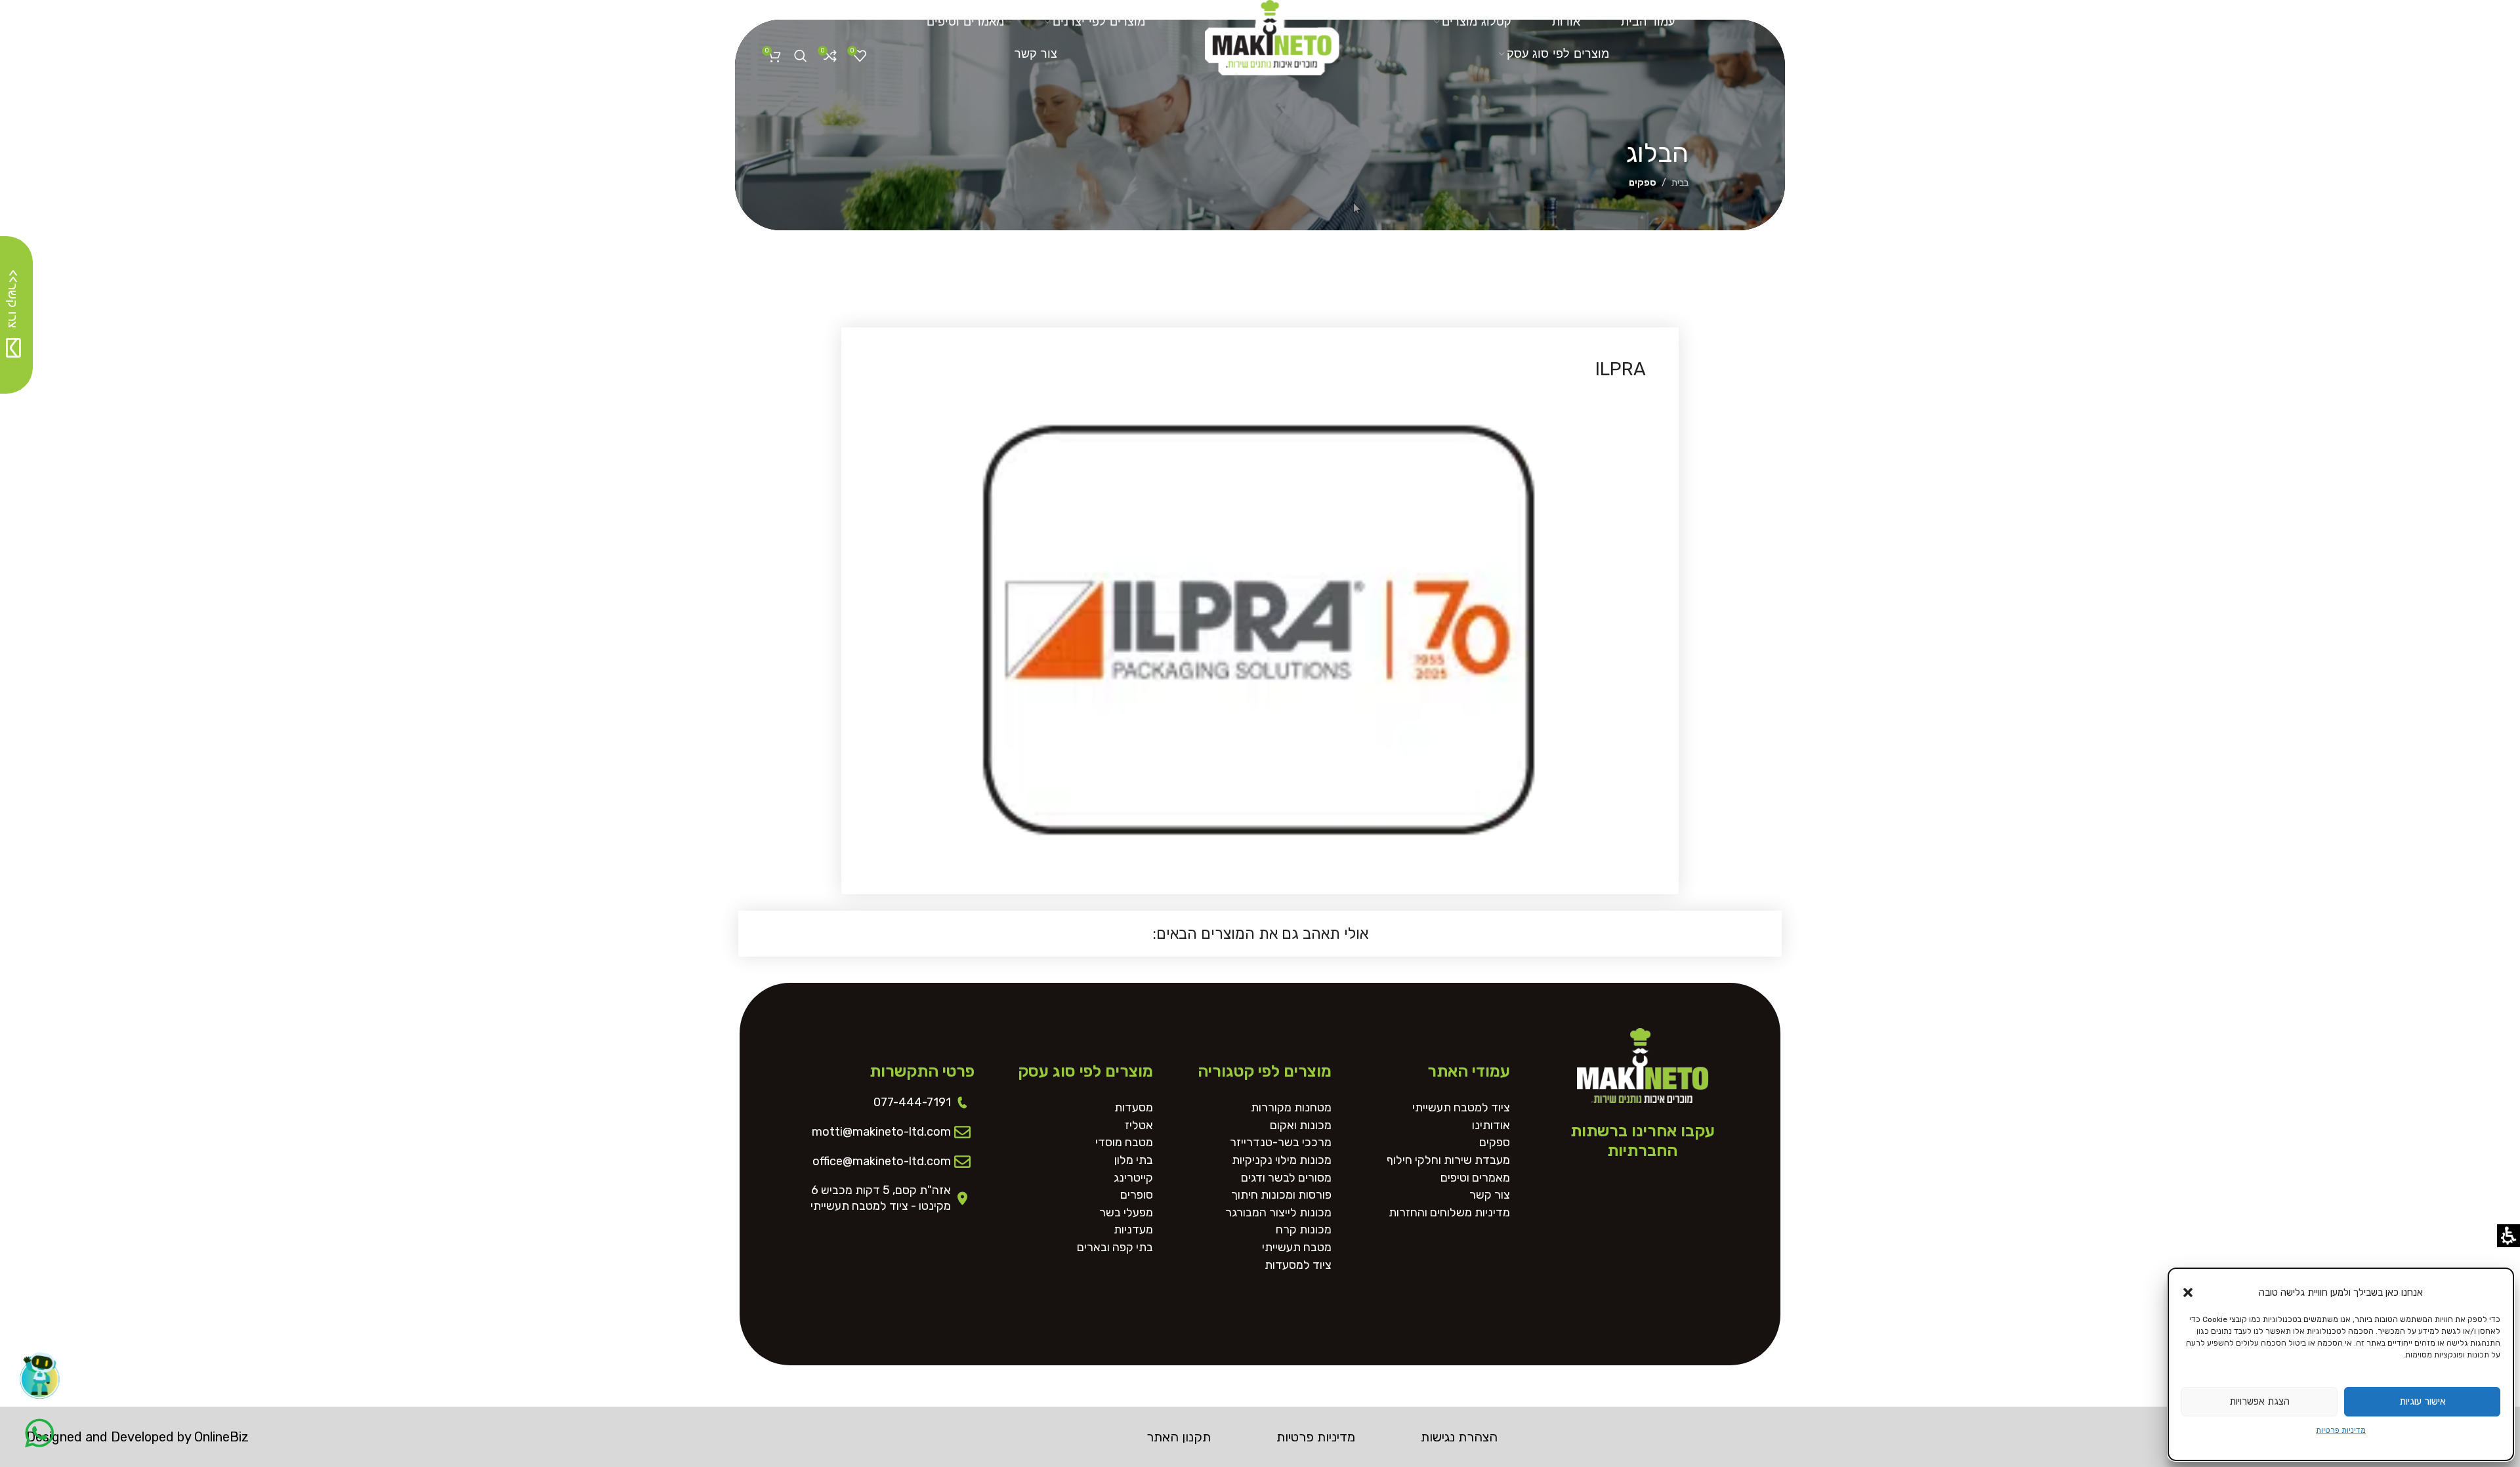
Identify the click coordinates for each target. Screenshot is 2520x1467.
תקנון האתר (1179, 1437)
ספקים (1643, 183)
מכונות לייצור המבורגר (1278, 1213)
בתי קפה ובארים (1115, 1248)
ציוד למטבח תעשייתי (1461, 1108)
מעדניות (1133, 1230)
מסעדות (1134, 1108)
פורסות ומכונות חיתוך (1281, 1195)
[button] (2188, 1292)
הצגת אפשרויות (2259, 1401)
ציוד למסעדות (1298, 1265)
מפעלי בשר (1126, 1213)
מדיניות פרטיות (2341, 1430)
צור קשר (1490, 1195)
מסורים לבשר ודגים (1286, 1178)
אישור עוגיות (2423, 1401)
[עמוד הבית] (1272, 33)
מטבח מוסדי (1124, 1143)
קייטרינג (1133, 1178)
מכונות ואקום (1301, 1126)
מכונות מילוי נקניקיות (1282, 1160)
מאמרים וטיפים (1475, 1178)
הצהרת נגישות (1459, 1437)
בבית (1680, 183)
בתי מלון (1134, 1160)
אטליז (1139, 1126)
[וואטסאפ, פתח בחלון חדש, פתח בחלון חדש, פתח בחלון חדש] (39, 1433)
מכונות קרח (1304, 1230)
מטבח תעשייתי (1297, 1248)
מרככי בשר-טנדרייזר (1281, 1143)
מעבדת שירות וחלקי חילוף (1448, 1160)
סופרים (1137, 1195)
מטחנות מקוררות (1291, 1108)
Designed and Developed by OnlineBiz (137, 1437)
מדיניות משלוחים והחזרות (1449, 1213)
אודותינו (1491, 1126)
